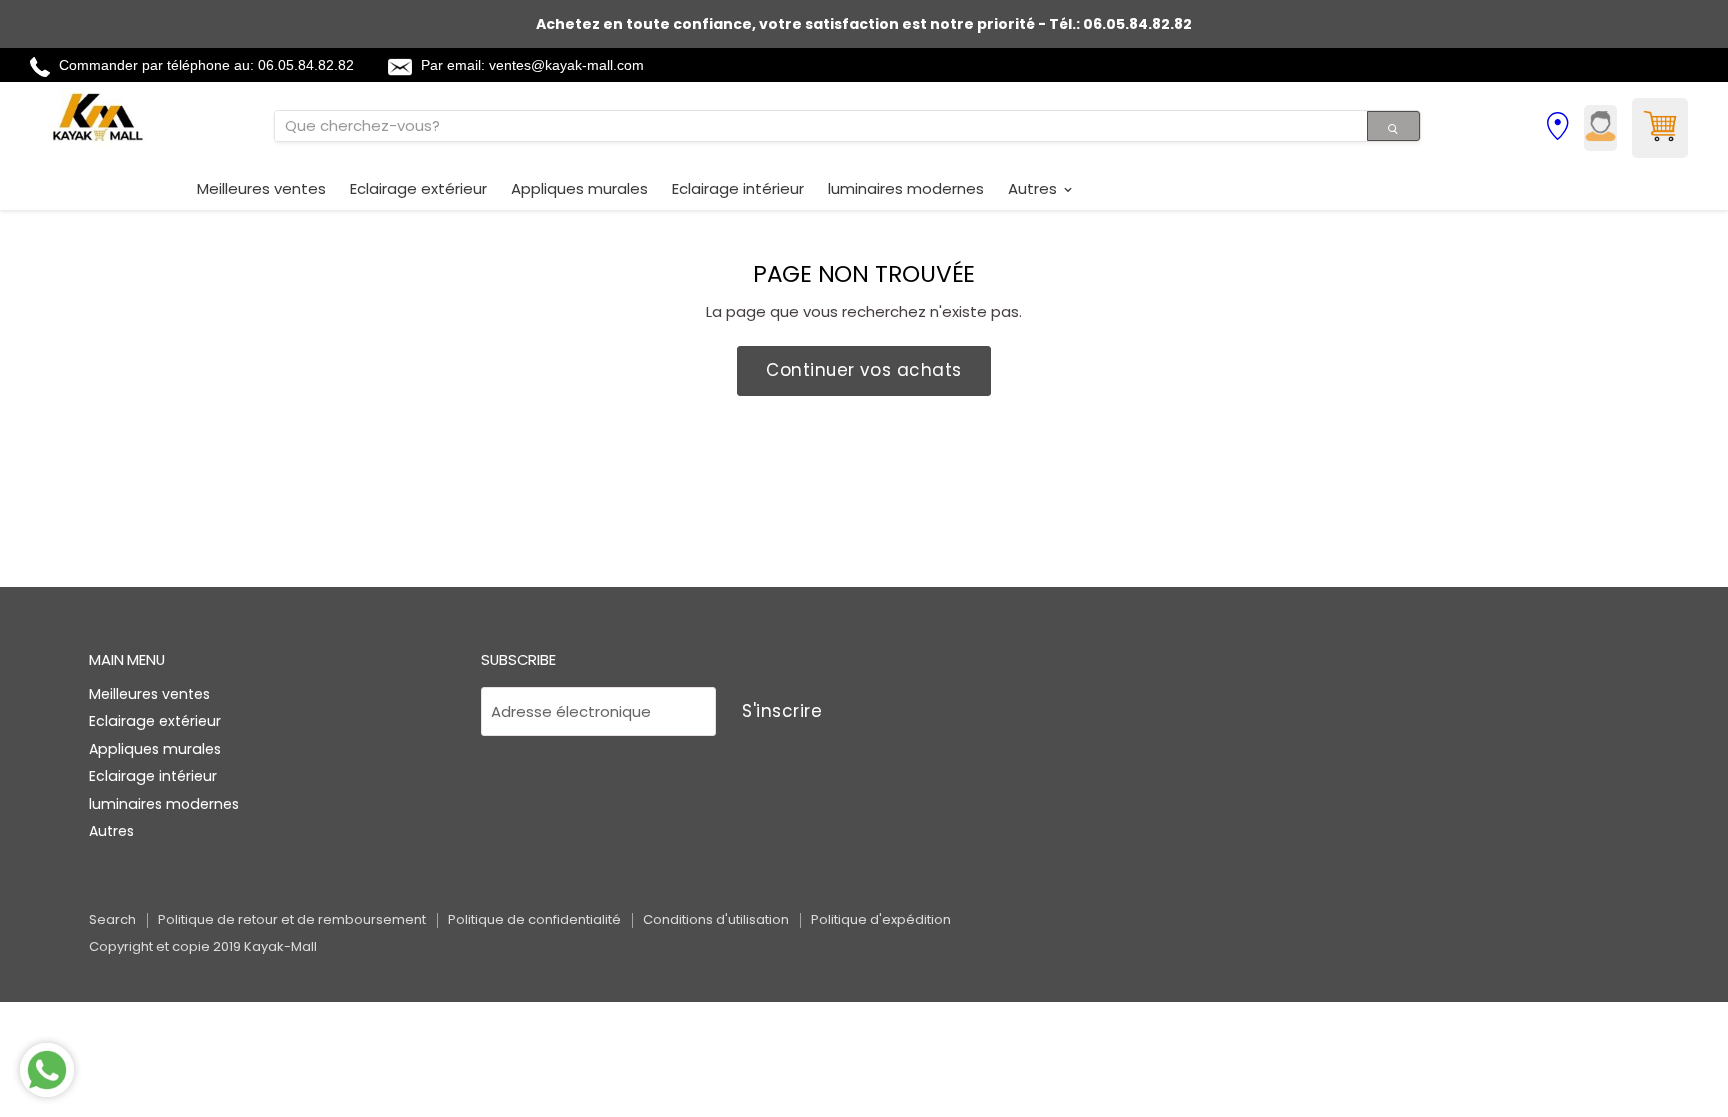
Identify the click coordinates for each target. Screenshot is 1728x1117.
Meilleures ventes (261, 188)
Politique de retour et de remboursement (292, 919)
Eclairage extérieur (418, 188)
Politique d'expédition (881, 919)
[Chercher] (1393, 126)
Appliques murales (579, 188)
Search (112, 919)
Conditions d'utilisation (716, 919)
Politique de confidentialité (534, 919)
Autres (1034, 188)
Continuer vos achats (863, 370)
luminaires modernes (906, 188)
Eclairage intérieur (738, 188)
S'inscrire (782, 711)
